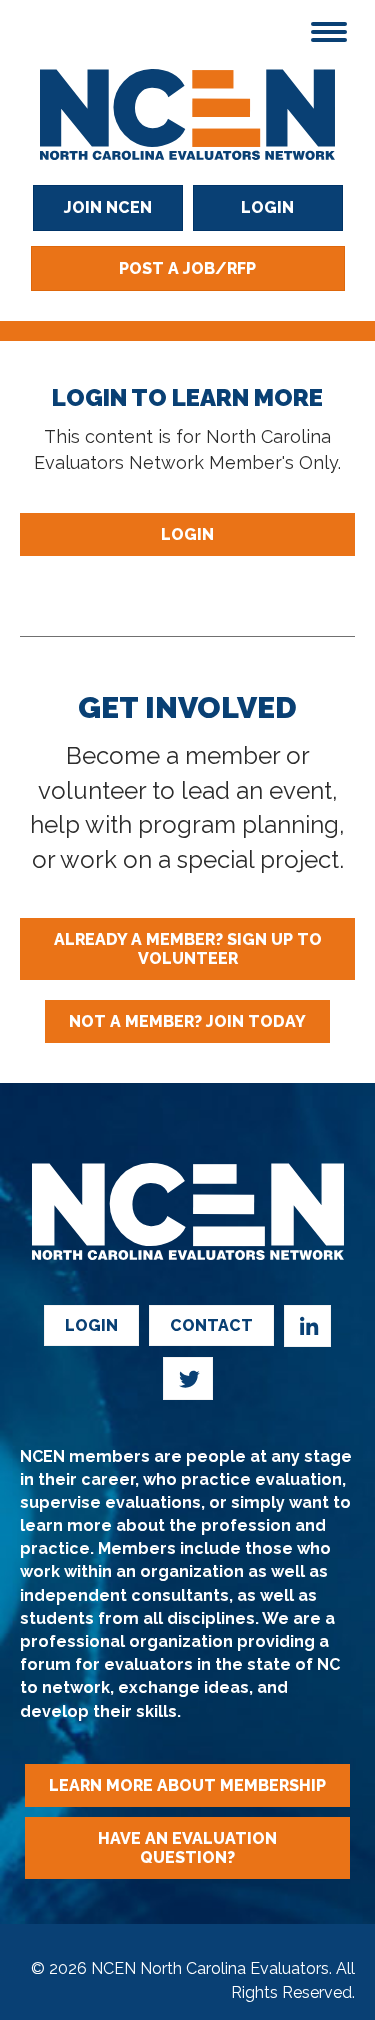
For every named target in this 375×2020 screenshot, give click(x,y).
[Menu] (329, 32)
